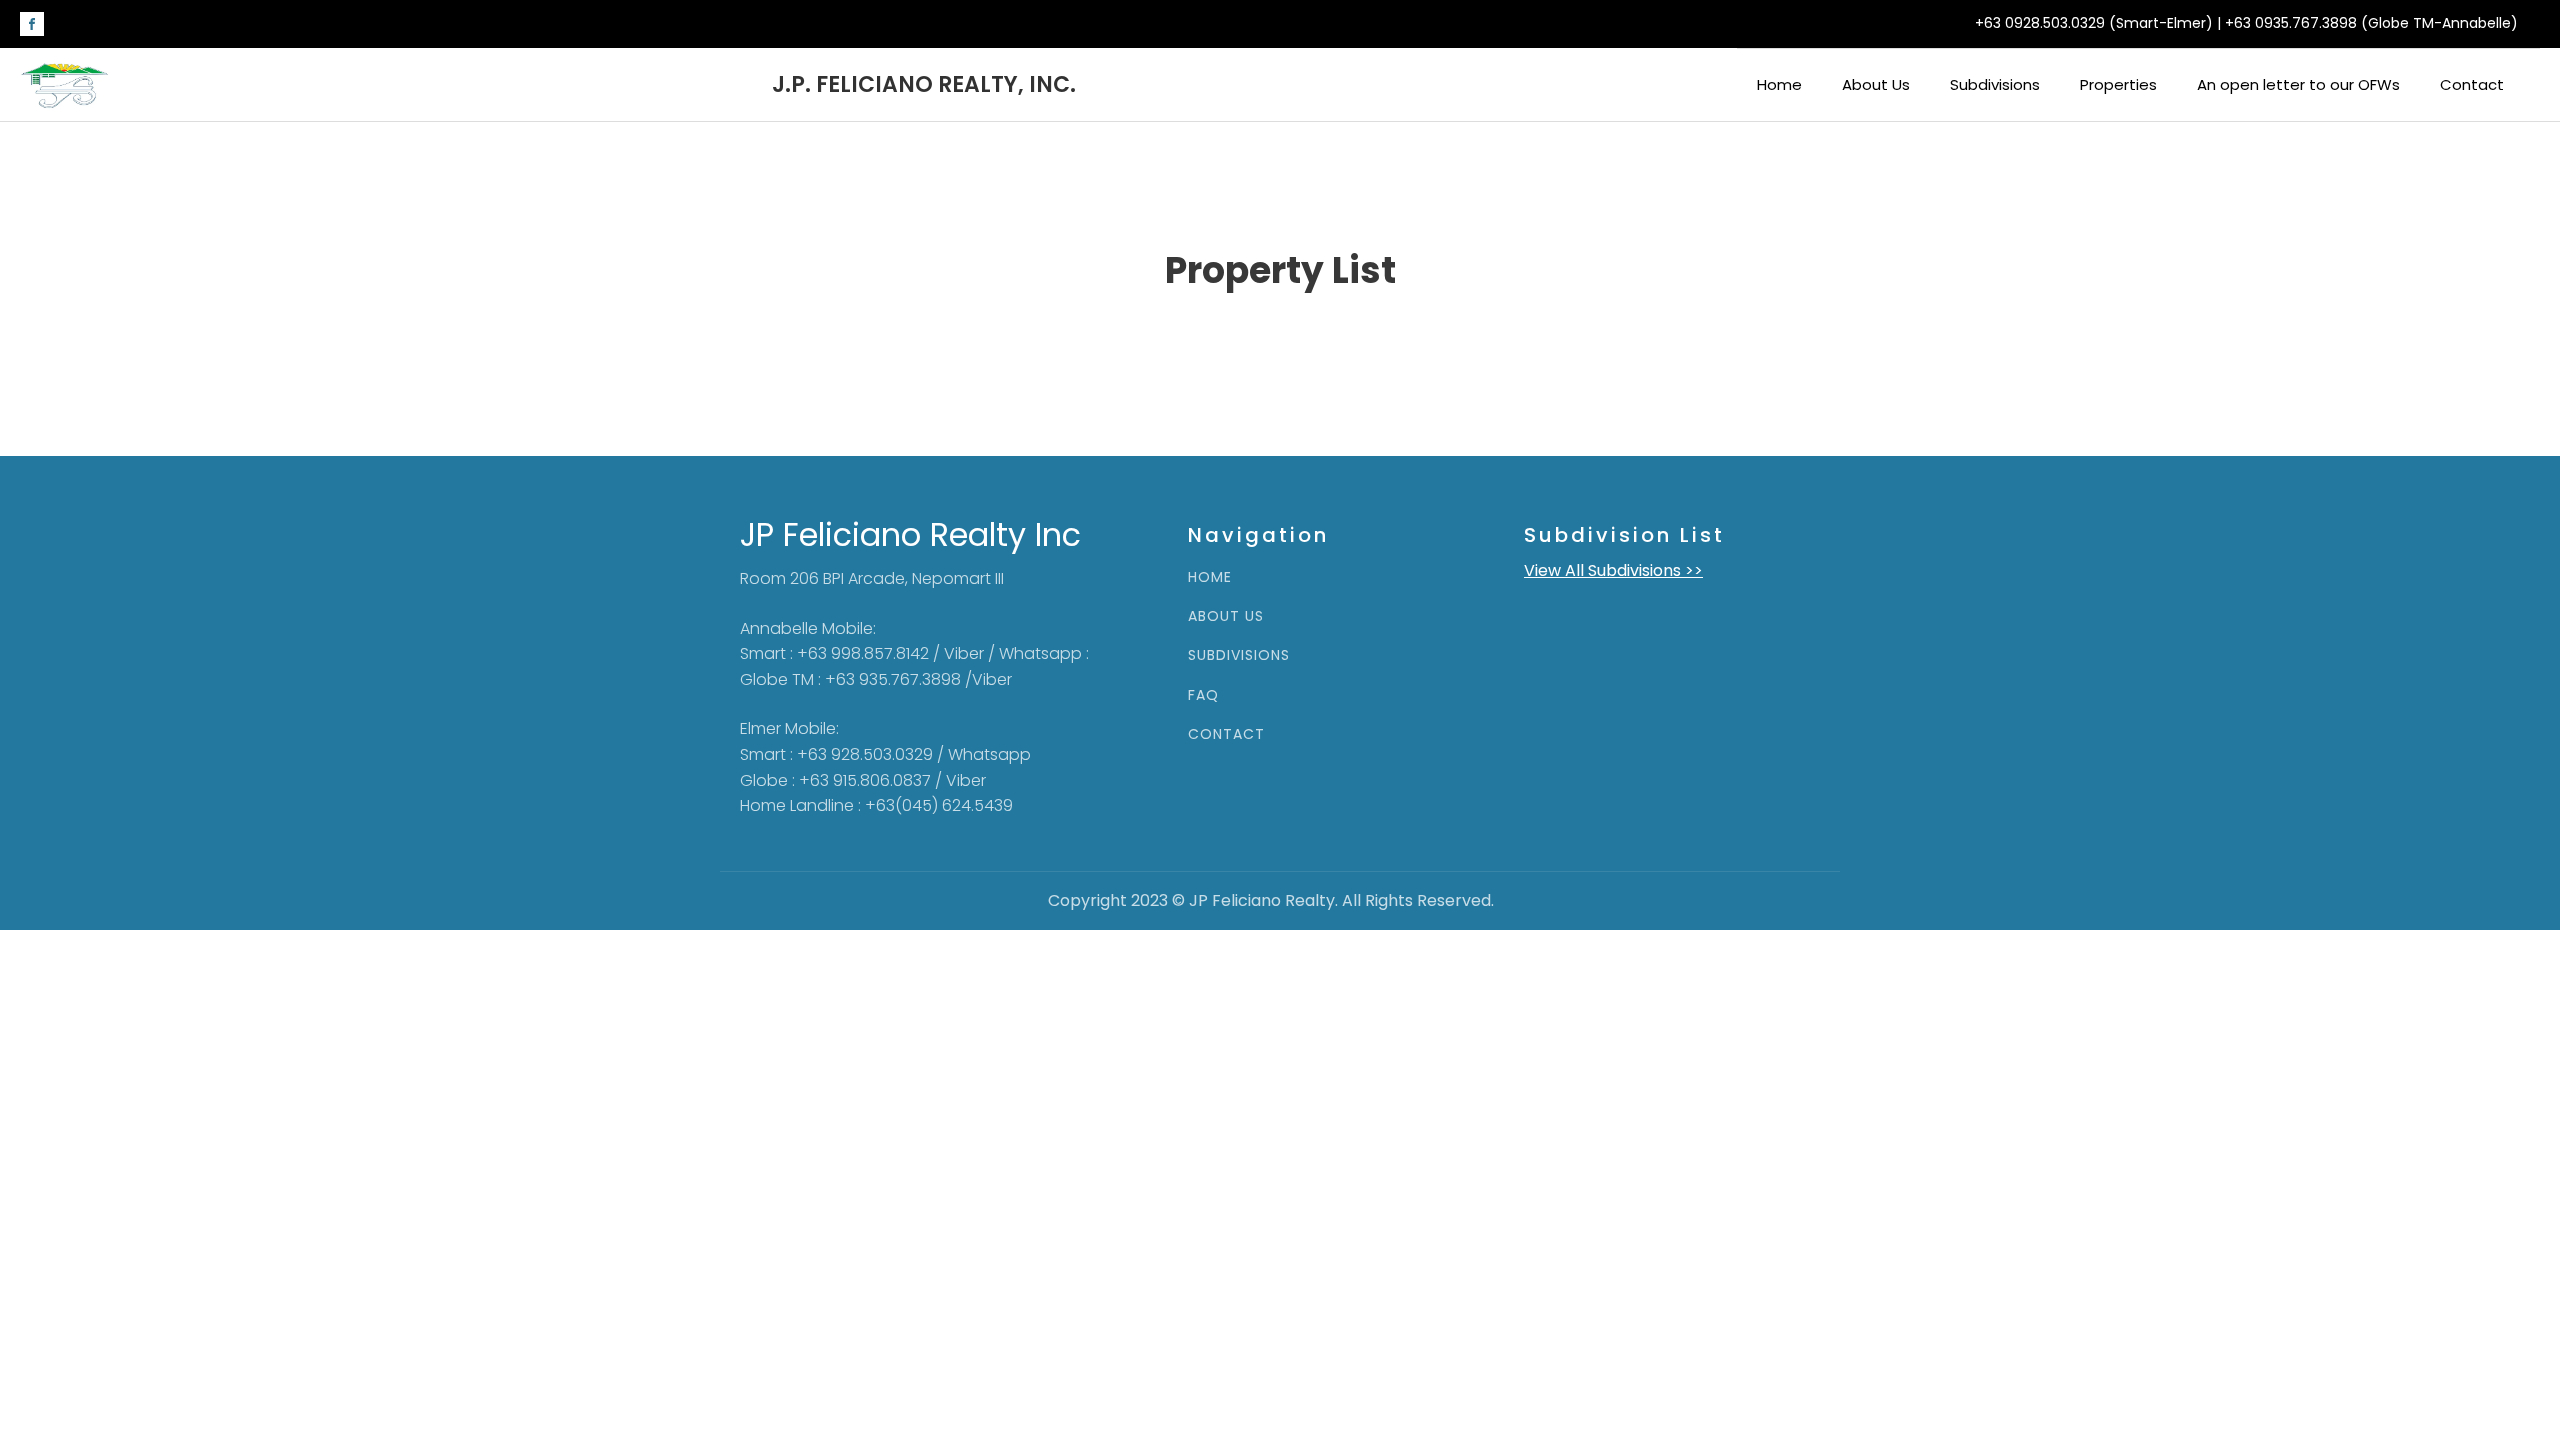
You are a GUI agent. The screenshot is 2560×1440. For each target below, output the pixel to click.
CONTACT (1226, 734)
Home (1779, 84)
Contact (2472, 84)
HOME (1210, 577)
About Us (1876, 84)
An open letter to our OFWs (2298, 84)
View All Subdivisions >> (1613, 570)
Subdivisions (1995, 84)
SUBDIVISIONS (1239, 655)
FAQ (1203, 695)
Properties (2118, 84)
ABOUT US (1226, 616)
